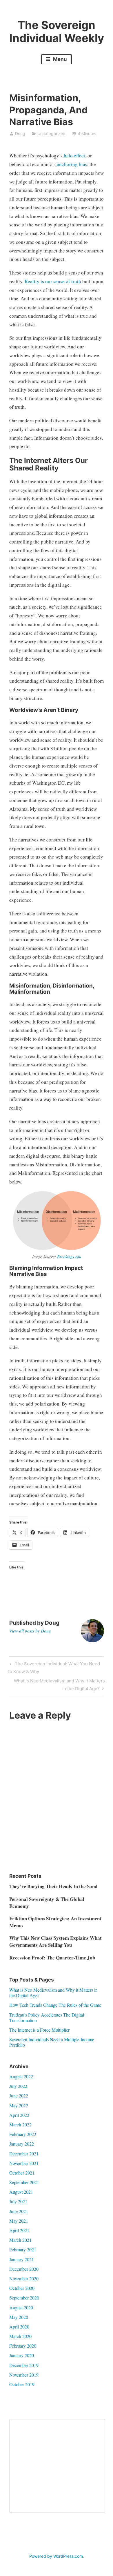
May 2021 (19, 2221)
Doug (20, 133)
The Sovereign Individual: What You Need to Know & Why (54, 1667)
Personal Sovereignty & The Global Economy (47, 1903)
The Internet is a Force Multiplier (39, 2030)
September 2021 (24, 2182)
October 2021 (22, 2173)
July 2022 (18, 2086)
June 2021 (19, 2211)
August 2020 (21, 2307)
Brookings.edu (69, 1257)
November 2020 (24, 2278)
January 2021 (22, 2259)
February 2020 (23, 2346)
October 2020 (22, 2288)
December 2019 (24, 2365)
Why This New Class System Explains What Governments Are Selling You (55, 1941)
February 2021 (23, 2249)
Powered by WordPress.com (56, 2556)
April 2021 (19, 2230)
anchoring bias (72, 164)
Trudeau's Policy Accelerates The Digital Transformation (47, 2017)
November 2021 (24, 2163)
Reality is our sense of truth (53, 281)
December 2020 (24, 2269)
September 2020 (24, 2298)
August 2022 (21, 2076)
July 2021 (18, 2201)
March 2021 (20, 2240)
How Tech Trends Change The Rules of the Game (55, 2005)
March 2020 (20, 2336)
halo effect (74, 156)
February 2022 (23, 2134)
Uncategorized (51, 133)
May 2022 (19, 2105)
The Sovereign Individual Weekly (57, 32)
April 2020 (19, 2327)
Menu (59, 59)
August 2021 (21, 2192)
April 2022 (19, 2115)
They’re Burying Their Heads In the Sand (53, 1886)
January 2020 (22, 2355)
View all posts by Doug (30, 1631)
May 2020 (19, 2317)
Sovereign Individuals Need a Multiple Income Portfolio (52, 2042)
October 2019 (22, 2384)
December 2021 (24, 2154)
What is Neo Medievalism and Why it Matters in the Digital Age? (59, 1684)
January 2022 (22, 2144)
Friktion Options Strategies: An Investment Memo (55, 1922)
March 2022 (20, 2125)
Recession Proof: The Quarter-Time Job (52, 1958)
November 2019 (24, 2375)
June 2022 (19, 2096)
